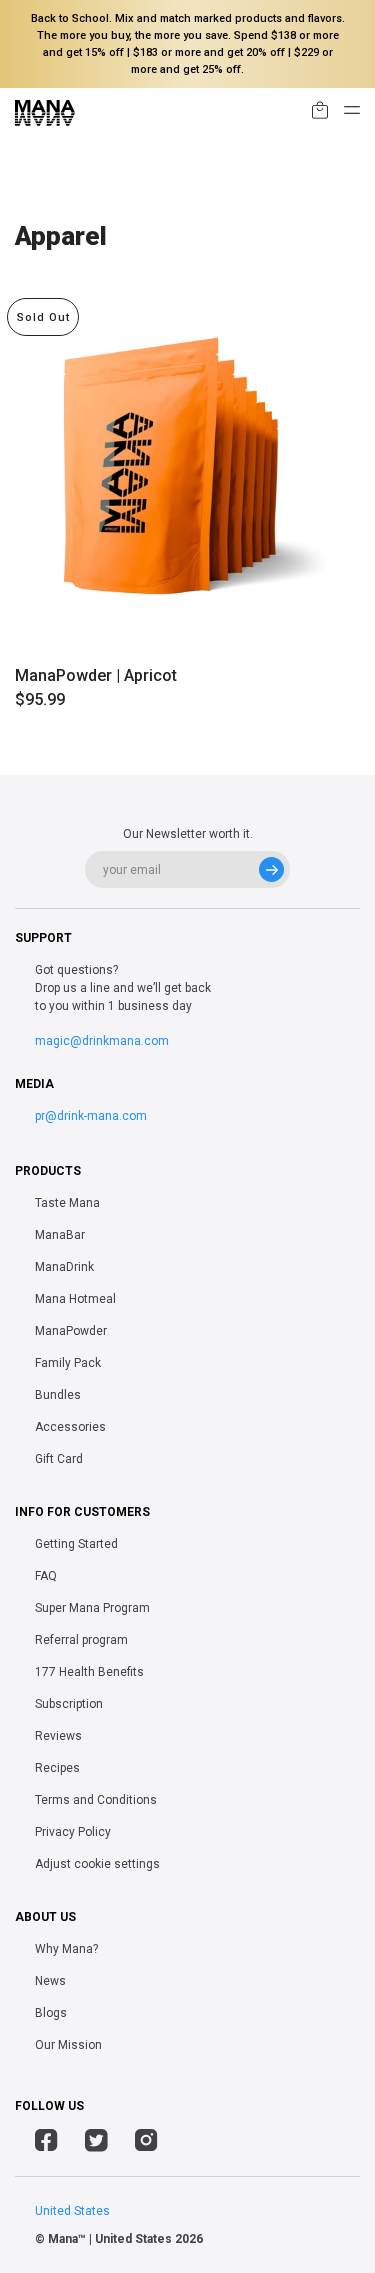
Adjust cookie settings (97, 1864)
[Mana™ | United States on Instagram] (146, 2143)
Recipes (57, 1768)
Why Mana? (66, 1949)
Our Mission (68, 2045)
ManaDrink (64, 1267)
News (50, 1981)
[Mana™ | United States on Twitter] (96, 2143)
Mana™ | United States (110, 2239)
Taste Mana (67, 1203)
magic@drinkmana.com (102, 1041)
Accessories (70, 1427)
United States (72, 2211)
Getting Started (76, 1544)
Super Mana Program (92, 1608)
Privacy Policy (73, 1832)
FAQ (46, 1576)
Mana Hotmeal (75, 1299)
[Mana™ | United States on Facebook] (46, 2143)
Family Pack (68, 1363)
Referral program (81, 1640)
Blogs (51, 2013)
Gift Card (59, 1459)
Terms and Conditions (96, 1800)
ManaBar (60, 1235)
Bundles (58, 1395)
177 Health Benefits (89, 1672)
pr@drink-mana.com (91, 1116)
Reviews (58, 1736)
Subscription (69, 1704)
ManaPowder (71, 1331)
